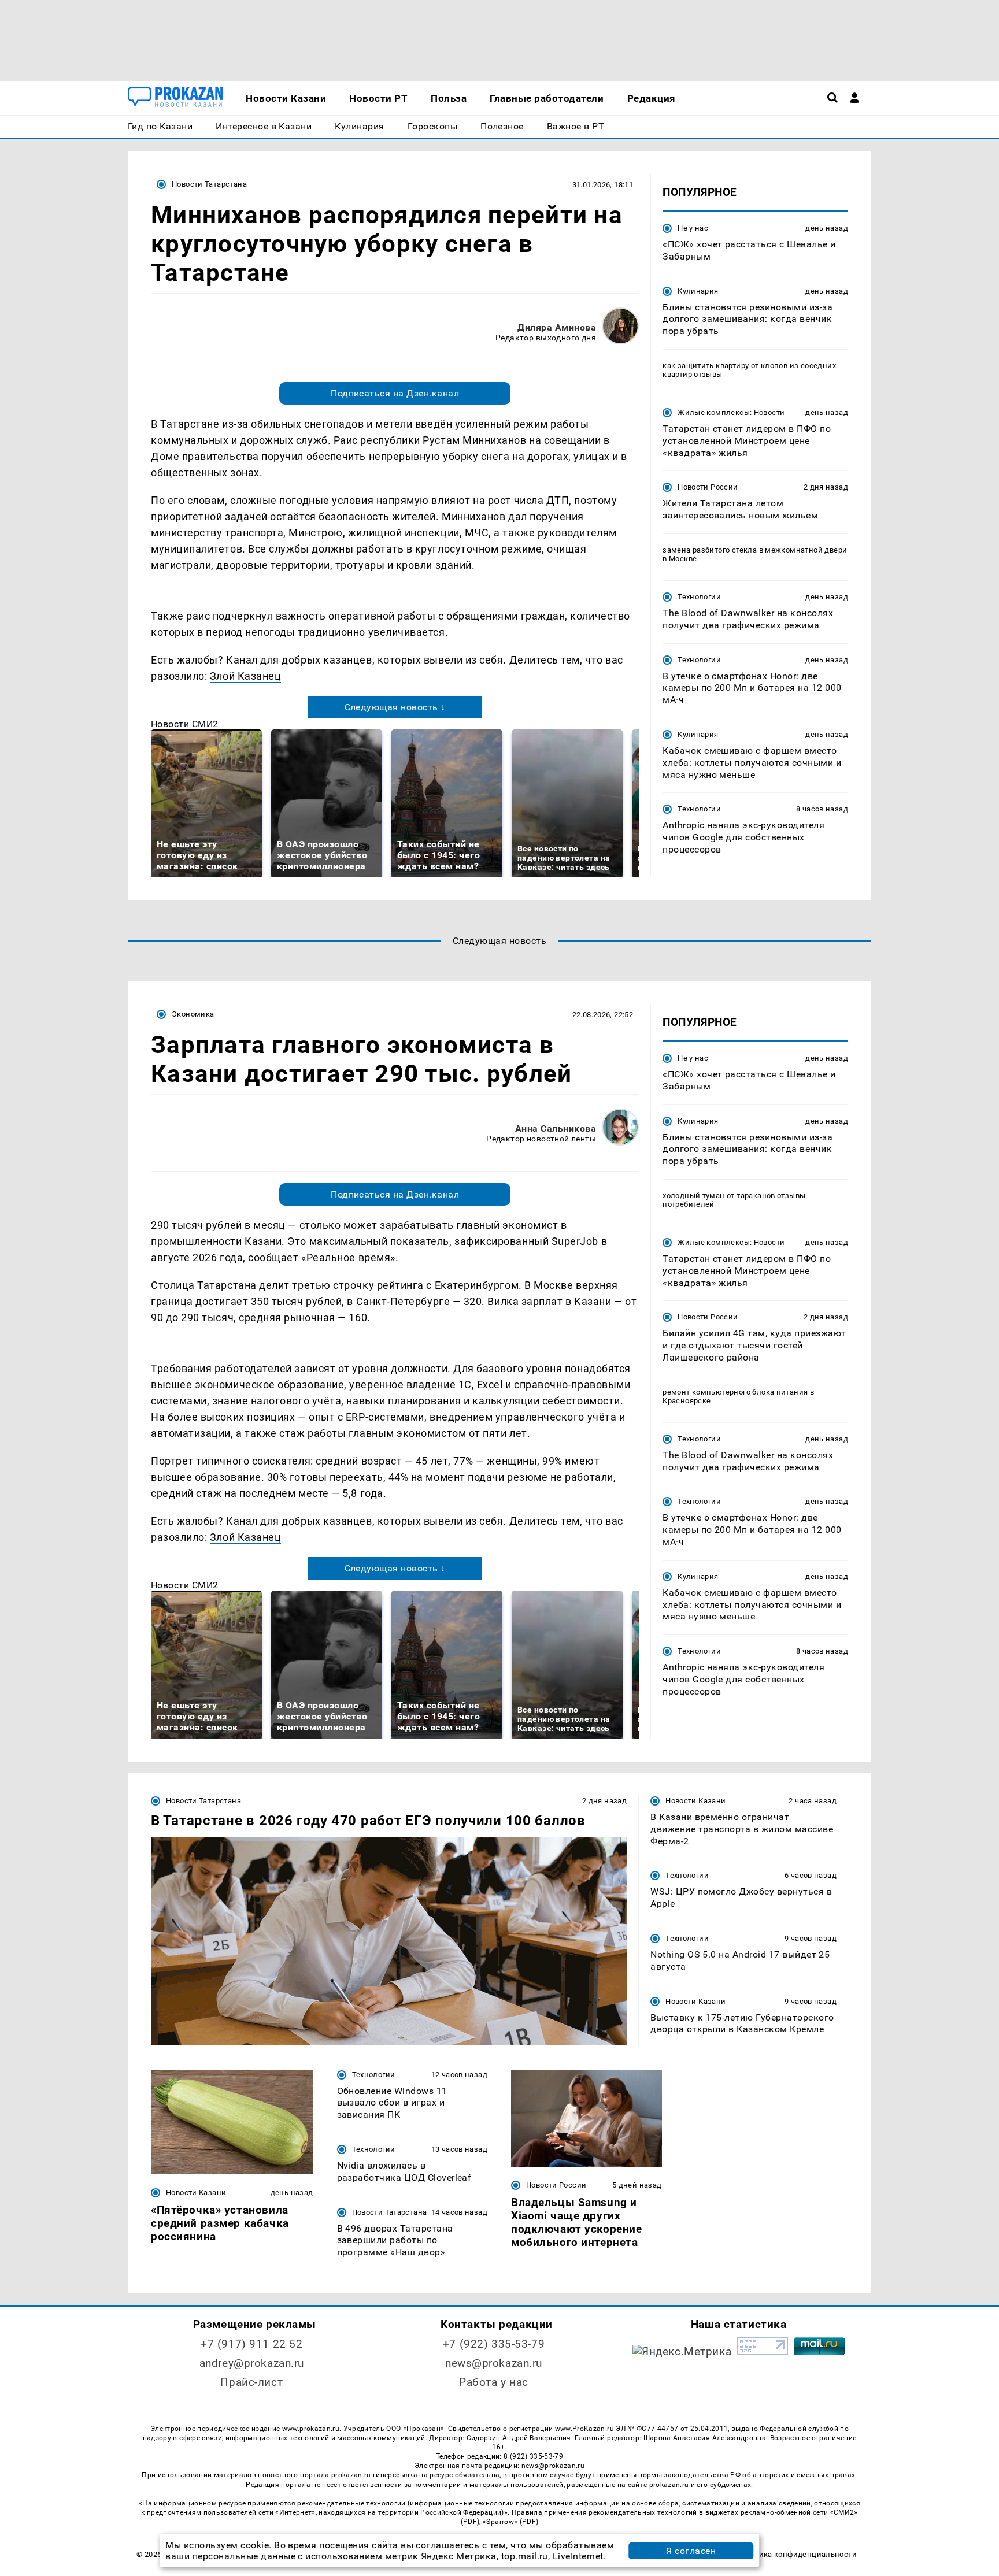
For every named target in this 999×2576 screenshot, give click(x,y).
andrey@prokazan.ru (252, 2363)
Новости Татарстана (209, 184)
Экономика (193, 1014)
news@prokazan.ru (494, 2363)
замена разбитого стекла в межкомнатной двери (755, 550)
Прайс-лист (251, 2382)
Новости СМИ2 (185, 724)
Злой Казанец (245, 676)
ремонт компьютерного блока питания (735, 1392)
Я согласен (691, 2551)
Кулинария (698, 291)
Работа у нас (494, 2382)
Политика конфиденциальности (796, 2554)
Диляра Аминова (557, 327)
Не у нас (693, 228)
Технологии (699, 597)
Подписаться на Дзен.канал (395, 393)
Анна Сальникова (556, 1128)
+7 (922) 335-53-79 (494, 2344)
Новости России (708, 487)
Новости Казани (695, 1801)
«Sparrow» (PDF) (510, 2522)
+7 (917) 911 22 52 (251, 2344)
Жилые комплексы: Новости (731, 412)
